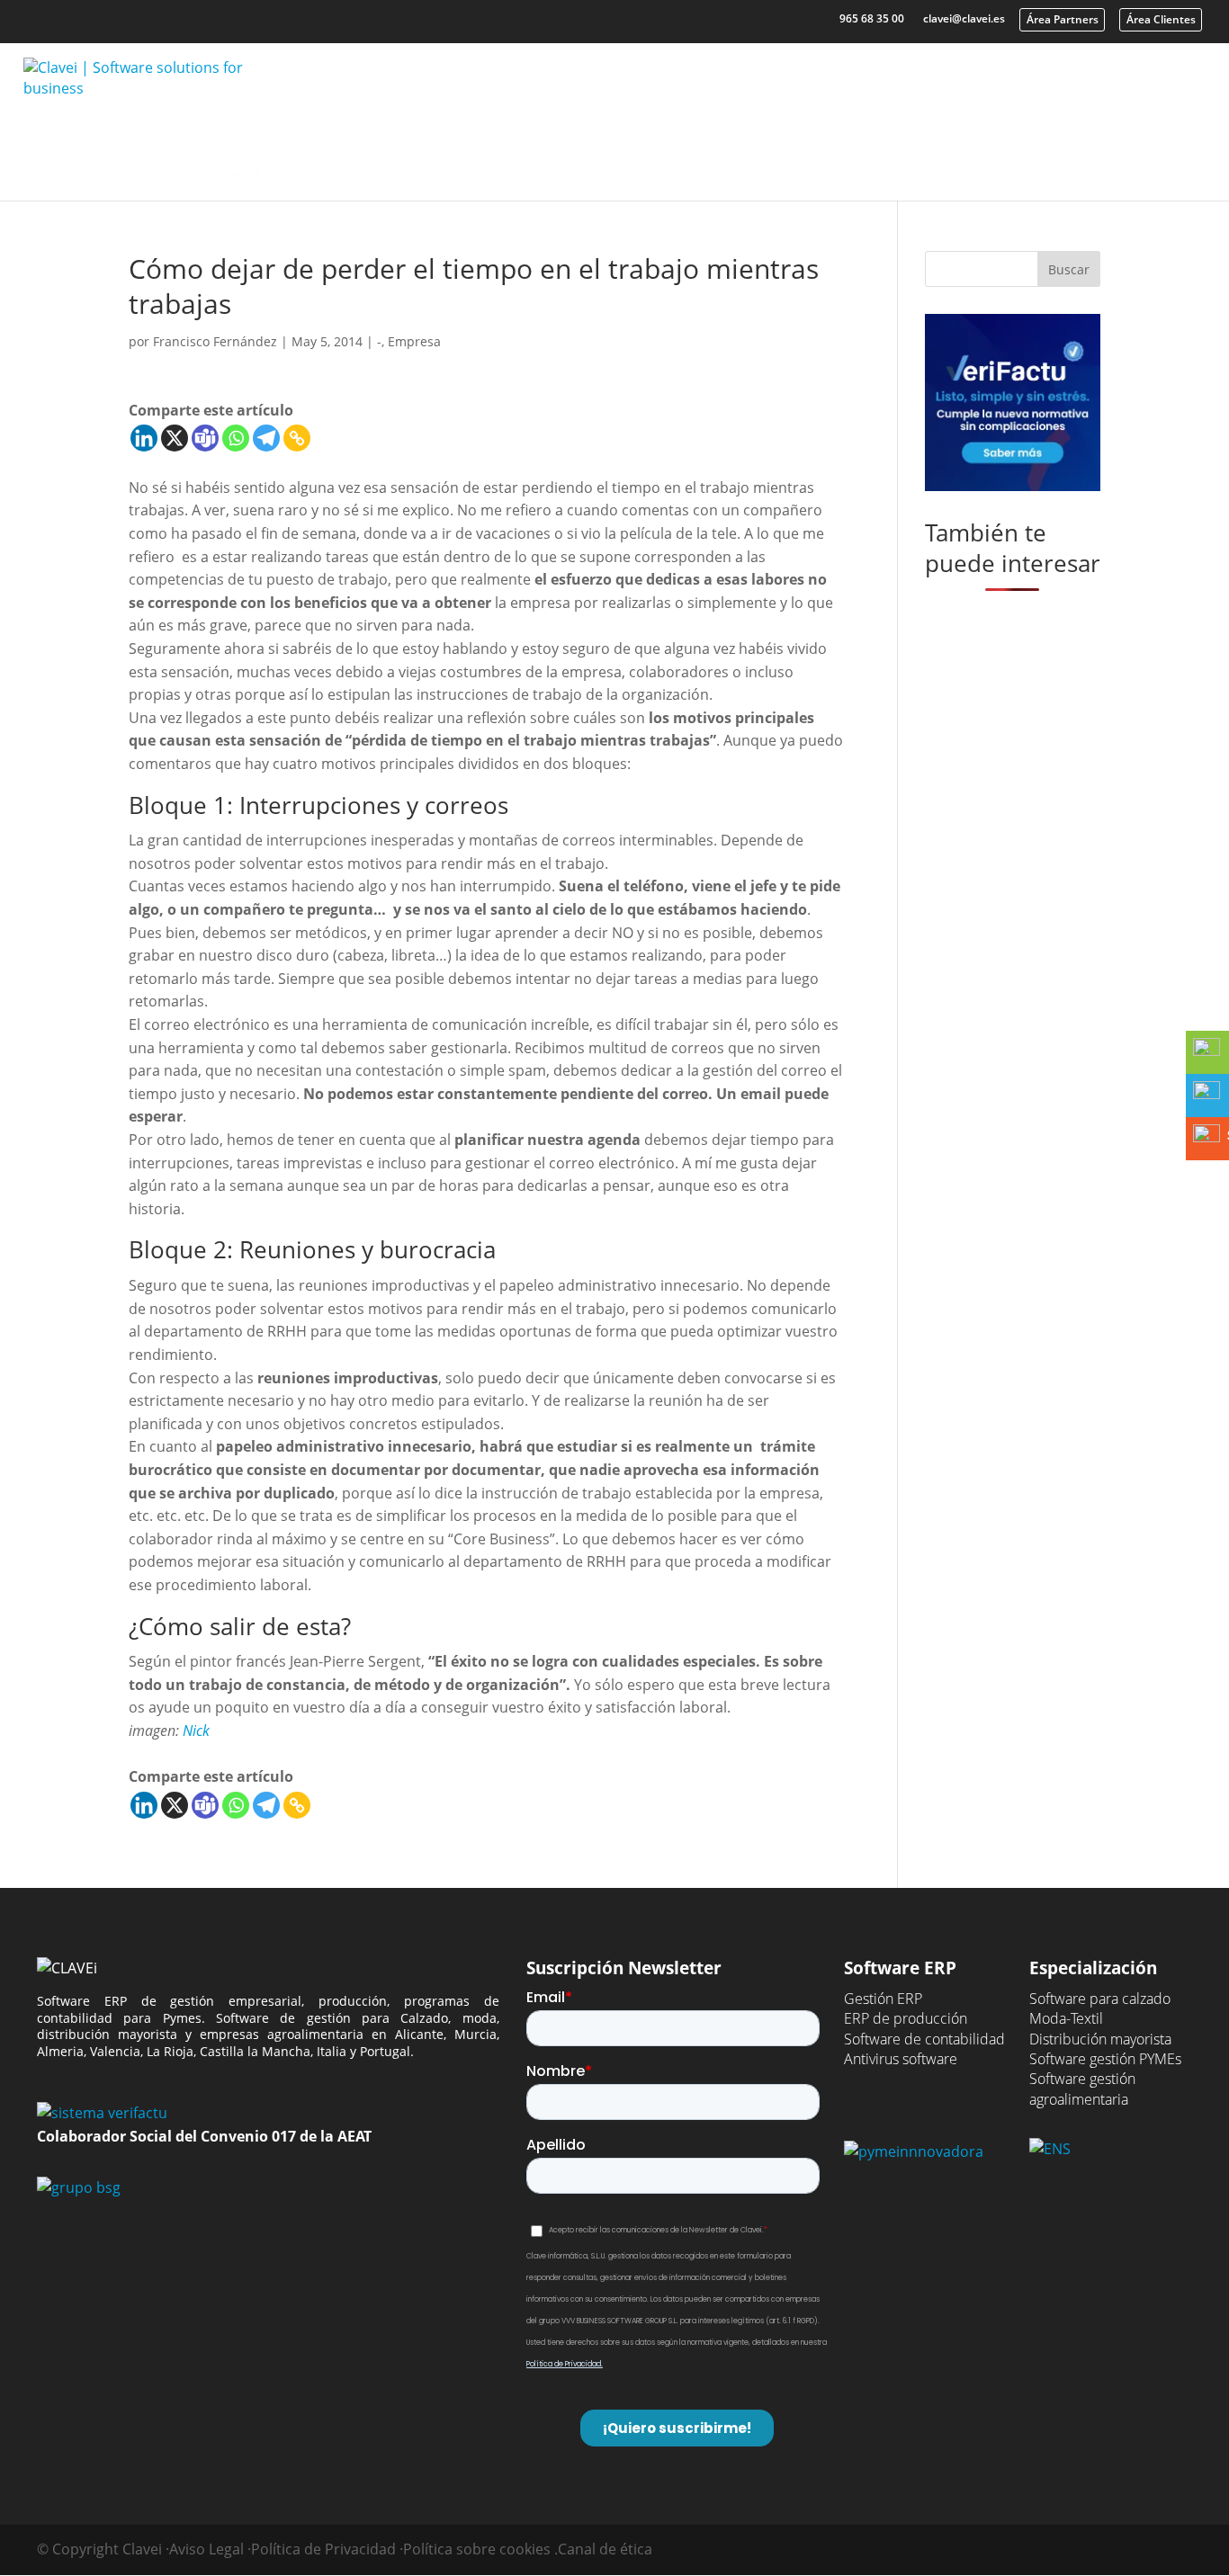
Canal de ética (605, 2549)
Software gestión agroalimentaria (1082, 2089)
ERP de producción (906, 2018)
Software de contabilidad (924, 2039)
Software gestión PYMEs (1105, 2059)
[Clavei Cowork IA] (239, 158)
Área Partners (1063, 19)
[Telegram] (266, 438)
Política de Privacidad (323, 2549)
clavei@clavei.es (964, 18)
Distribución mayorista (1100, 2039)
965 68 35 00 (872, 18)
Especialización (581, 151)
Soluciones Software (384, 151)
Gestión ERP (883, 1999)
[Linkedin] (144, 438)
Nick (196, 1731)
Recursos (740, 151)
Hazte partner (1133, 151)
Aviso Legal (206, 2549)
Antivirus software (901, 2059)
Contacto (997, 151)
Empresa (414, 341)
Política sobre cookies (477, 2549)
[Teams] (205, 438)
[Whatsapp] (236, 438)
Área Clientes (1161, 19)
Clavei (869, 151)
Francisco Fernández (215, 341)
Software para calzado (1100, 1999)
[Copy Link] (297, 438)
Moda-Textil (1066, 2018)
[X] (175, 438)
